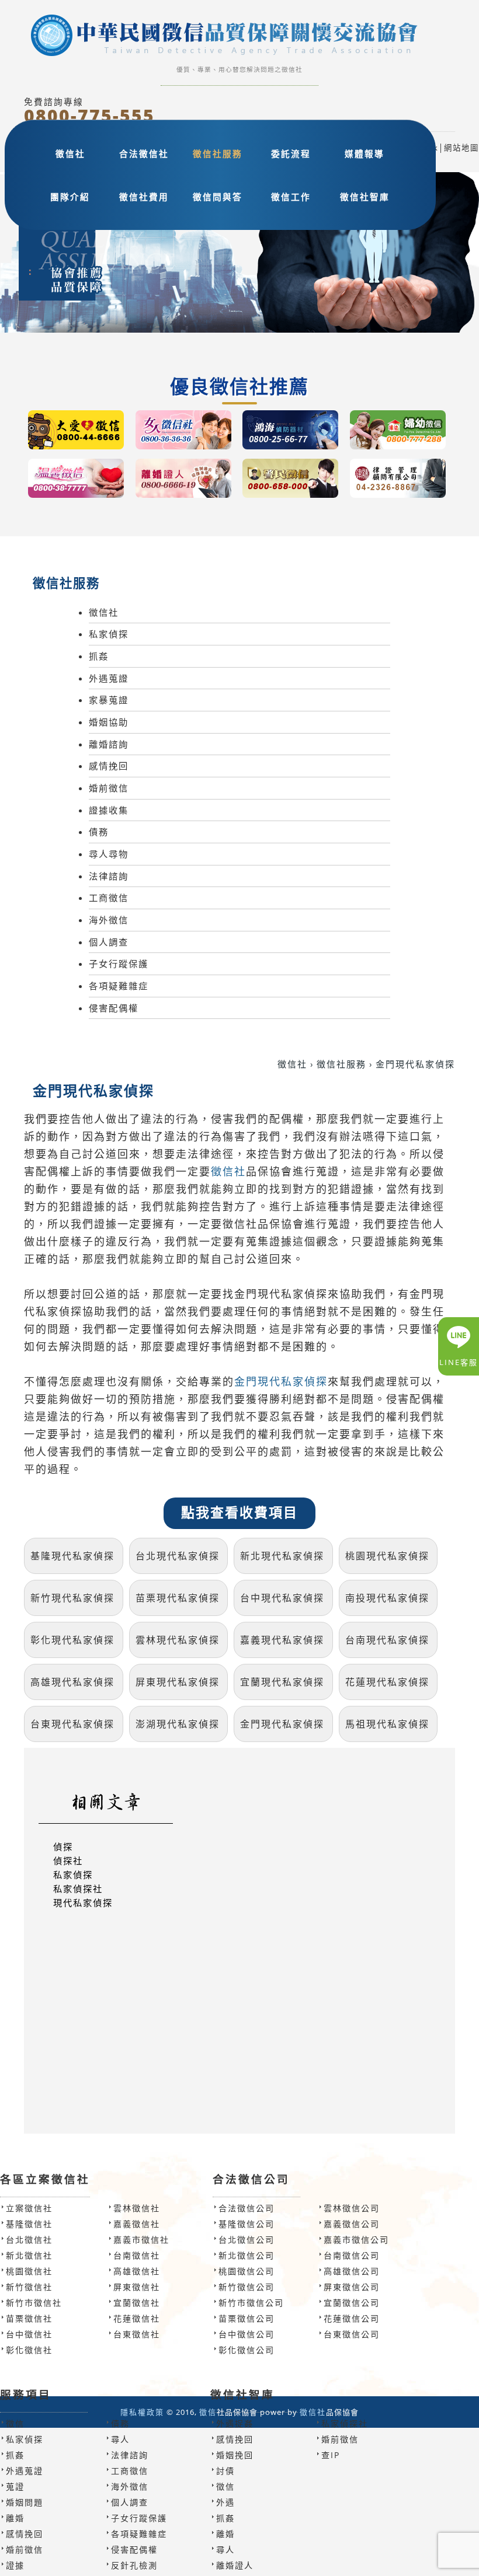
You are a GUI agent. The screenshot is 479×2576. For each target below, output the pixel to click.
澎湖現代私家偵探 (178, 1724)
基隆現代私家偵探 (72, 1556)
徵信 (15, 2423)
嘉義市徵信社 (141, 2240)
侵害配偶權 (114, 1008)
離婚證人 (235, 2565)
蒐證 (15, 2486)
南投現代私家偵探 (387, 1598)
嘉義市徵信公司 (356, 2240)
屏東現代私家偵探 (178, 1682)
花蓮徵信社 (137, 2318)
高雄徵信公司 (352, 2271)
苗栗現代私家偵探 (178, 1598)
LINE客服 (459, 1362)
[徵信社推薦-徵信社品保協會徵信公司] (239, 37)
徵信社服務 (218, 153)
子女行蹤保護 (119, 964)
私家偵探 (109, 634)
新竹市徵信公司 (251, 2303)
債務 (99, 832)
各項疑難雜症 (119, 986)
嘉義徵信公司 (352, 2224)
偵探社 (68, 1861)
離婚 (15, 2518)
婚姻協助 (109, 722)
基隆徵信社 (29, 2224)
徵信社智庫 (365, 197)
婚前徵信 (109, 788)
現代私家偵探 (83, 1903)
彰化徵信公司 (247, 2350)
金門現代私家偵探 (281, 1382)
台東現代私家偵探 (72, 1724)
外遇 (225, 2502)
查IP (331, 2455)
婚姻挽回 (235, 2455)
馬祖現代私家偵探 (387, 1724)
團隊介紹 (70, 197)
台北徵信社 (29, 2240)
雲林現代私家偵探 (178, 1640)
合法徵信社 (144, 153)
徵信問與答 (218, 197)
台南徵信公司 (352, 2255)
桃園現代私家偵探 (387, 1556)
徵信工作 (291, 197)
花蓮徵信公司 (352, 2318)
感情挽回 (109, 766)
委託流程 (291, 153)
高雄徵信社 (137, 2271)
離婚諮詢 (109, 744)
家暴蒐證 (109, 700)
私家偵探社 (78, 1889)
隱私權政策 (142, 2412)
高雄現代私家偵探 (72, 1682)
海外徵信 (109, 920)
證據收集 (109, 810)
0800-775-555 (89, 116)
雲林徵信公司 (352, 2208)
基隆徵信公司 (247, 2224)
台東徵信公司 (352, 2334)
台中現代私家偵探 (282, 1598)
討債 (225, 2471)
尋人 (120, 2439)
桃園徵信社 (29, 2271)
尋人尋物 (109, 854)
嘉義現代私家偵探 (282, 1640)
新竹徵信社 (29, 2287)
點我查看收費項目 (239, 1513)
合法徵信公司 (247, 2208)
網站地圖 (461, 148)
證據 (15, 2565)
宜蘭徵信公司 (352, 2303)
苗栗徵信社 (29, 2318)
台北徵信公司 (247, 2240)
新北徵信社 (29, 2255)
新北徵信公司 (247, 2255)
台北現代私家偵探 (178, 1556)
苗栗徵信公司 (247, 2318)
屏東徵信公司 (352, 2287)
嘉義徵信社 (137, 2224)
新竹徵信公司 (247, 2287)
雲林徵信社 (137, 2208)
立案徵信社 (29, 2208)
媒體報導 (365, 153)
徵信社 (70, 153)
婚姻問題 (25, 2502)
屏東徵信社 (137, 2287)
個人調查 (109, 942)
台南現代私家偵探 (387, 1640)
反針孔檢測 (134, 2565)
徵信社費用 (144, 197)
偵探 (63, 1847)
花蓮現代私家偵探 (387, 1682)
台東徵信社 (137, 2334)
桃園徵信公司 (247, 2271)
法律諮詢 (109, 876)
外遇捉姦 (235, 2423)
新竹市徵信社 (34, 2303)
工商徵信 (109, 898)
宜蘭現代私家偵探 (282, 1682)
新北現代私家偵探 (282, 1556)
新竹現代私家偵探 (72, 1598)
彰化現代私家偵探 (72, 1640)
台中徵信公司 (247, 2334)
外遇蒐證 (109, 678)
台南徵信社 (137, 2255)
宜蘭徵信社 (137, 2303)
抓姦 (99, 656)
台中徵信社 (29, 2334)
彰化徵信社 (29, 2350)
